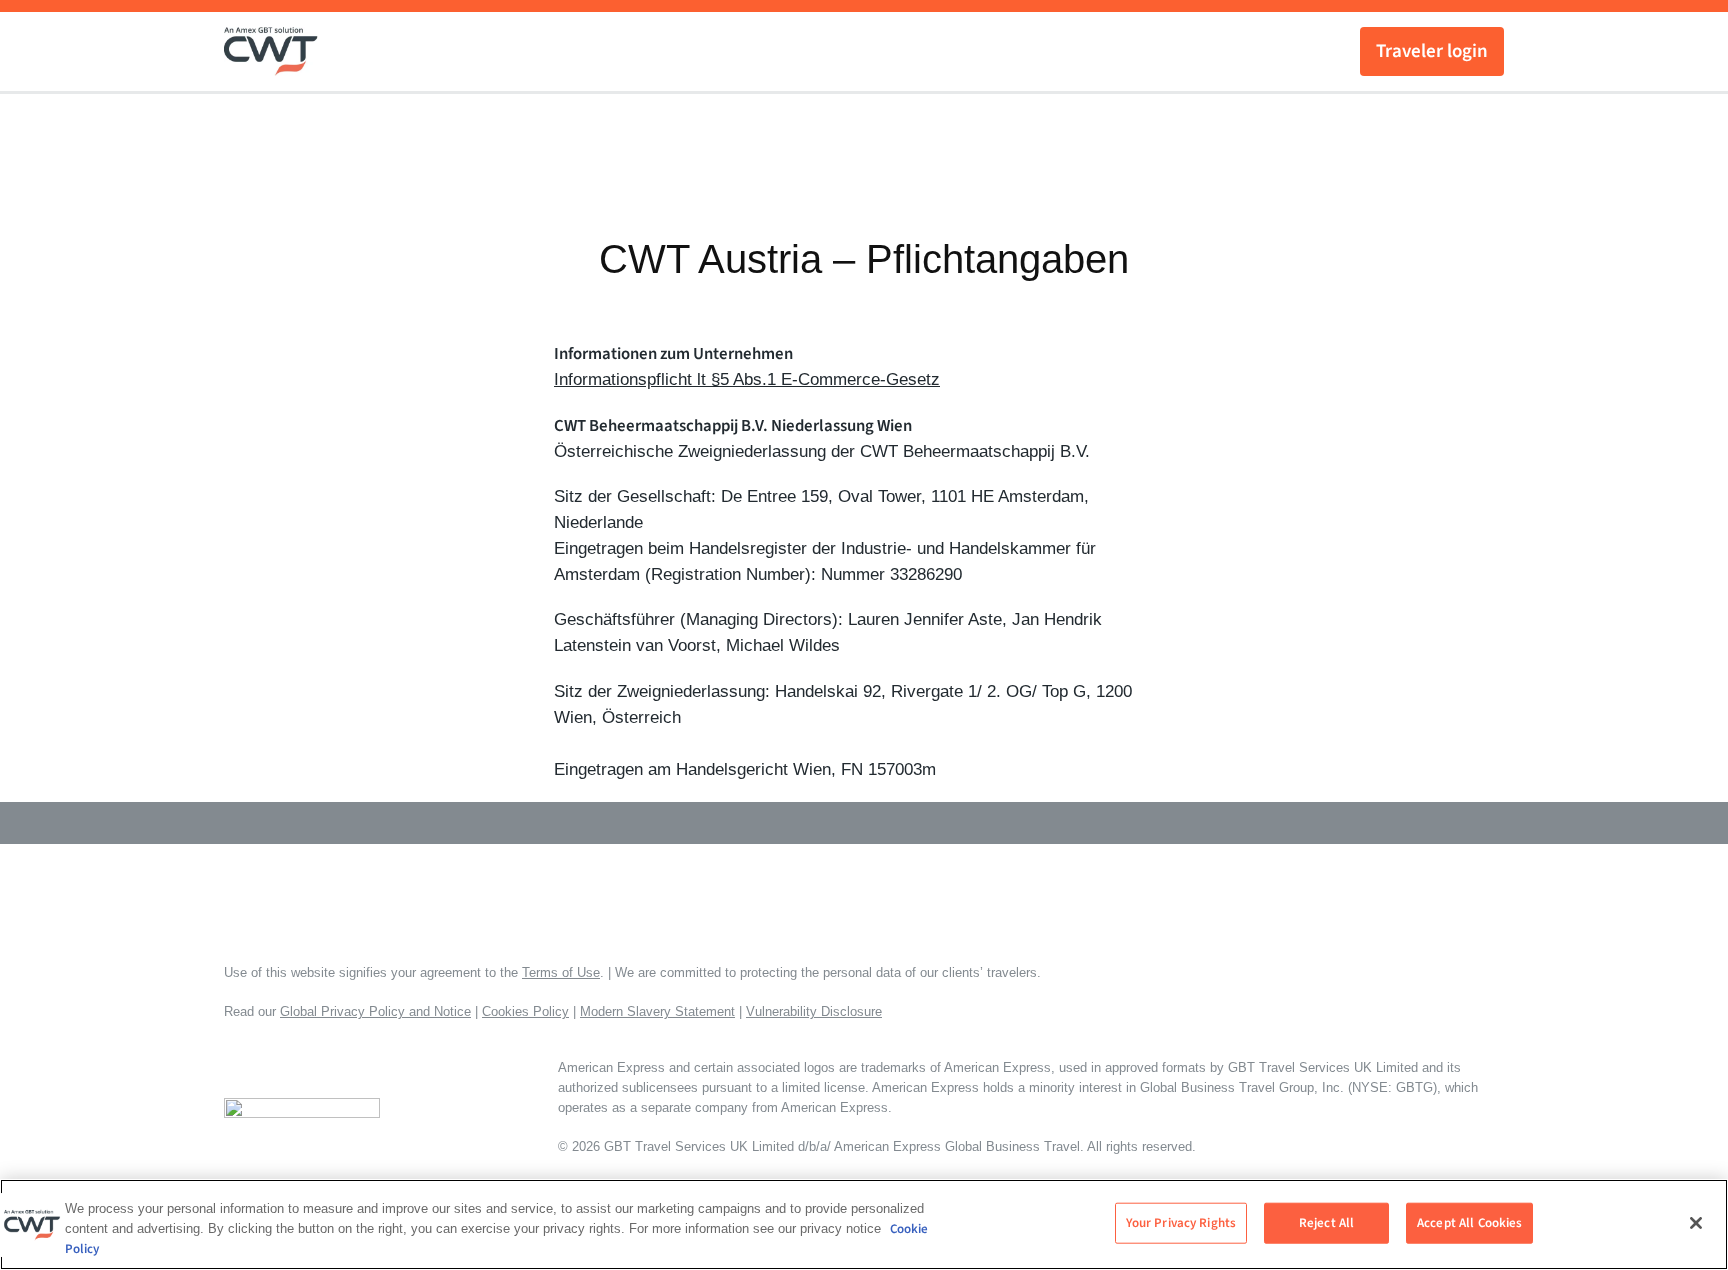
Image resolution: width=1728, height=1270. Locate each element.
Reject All (1326, 1222)
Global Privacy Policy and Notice (375, 1011)
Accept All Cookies (1469, 1222)
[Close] (1696, 1223)
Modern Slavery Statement (657, 1011)
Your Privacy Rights (1181, 1222)
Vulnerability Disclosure (814, 1011)
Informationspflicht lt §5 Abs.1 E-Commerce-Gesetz (747, 379)
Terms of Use (561, 972)
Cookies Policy (525, 1011)
